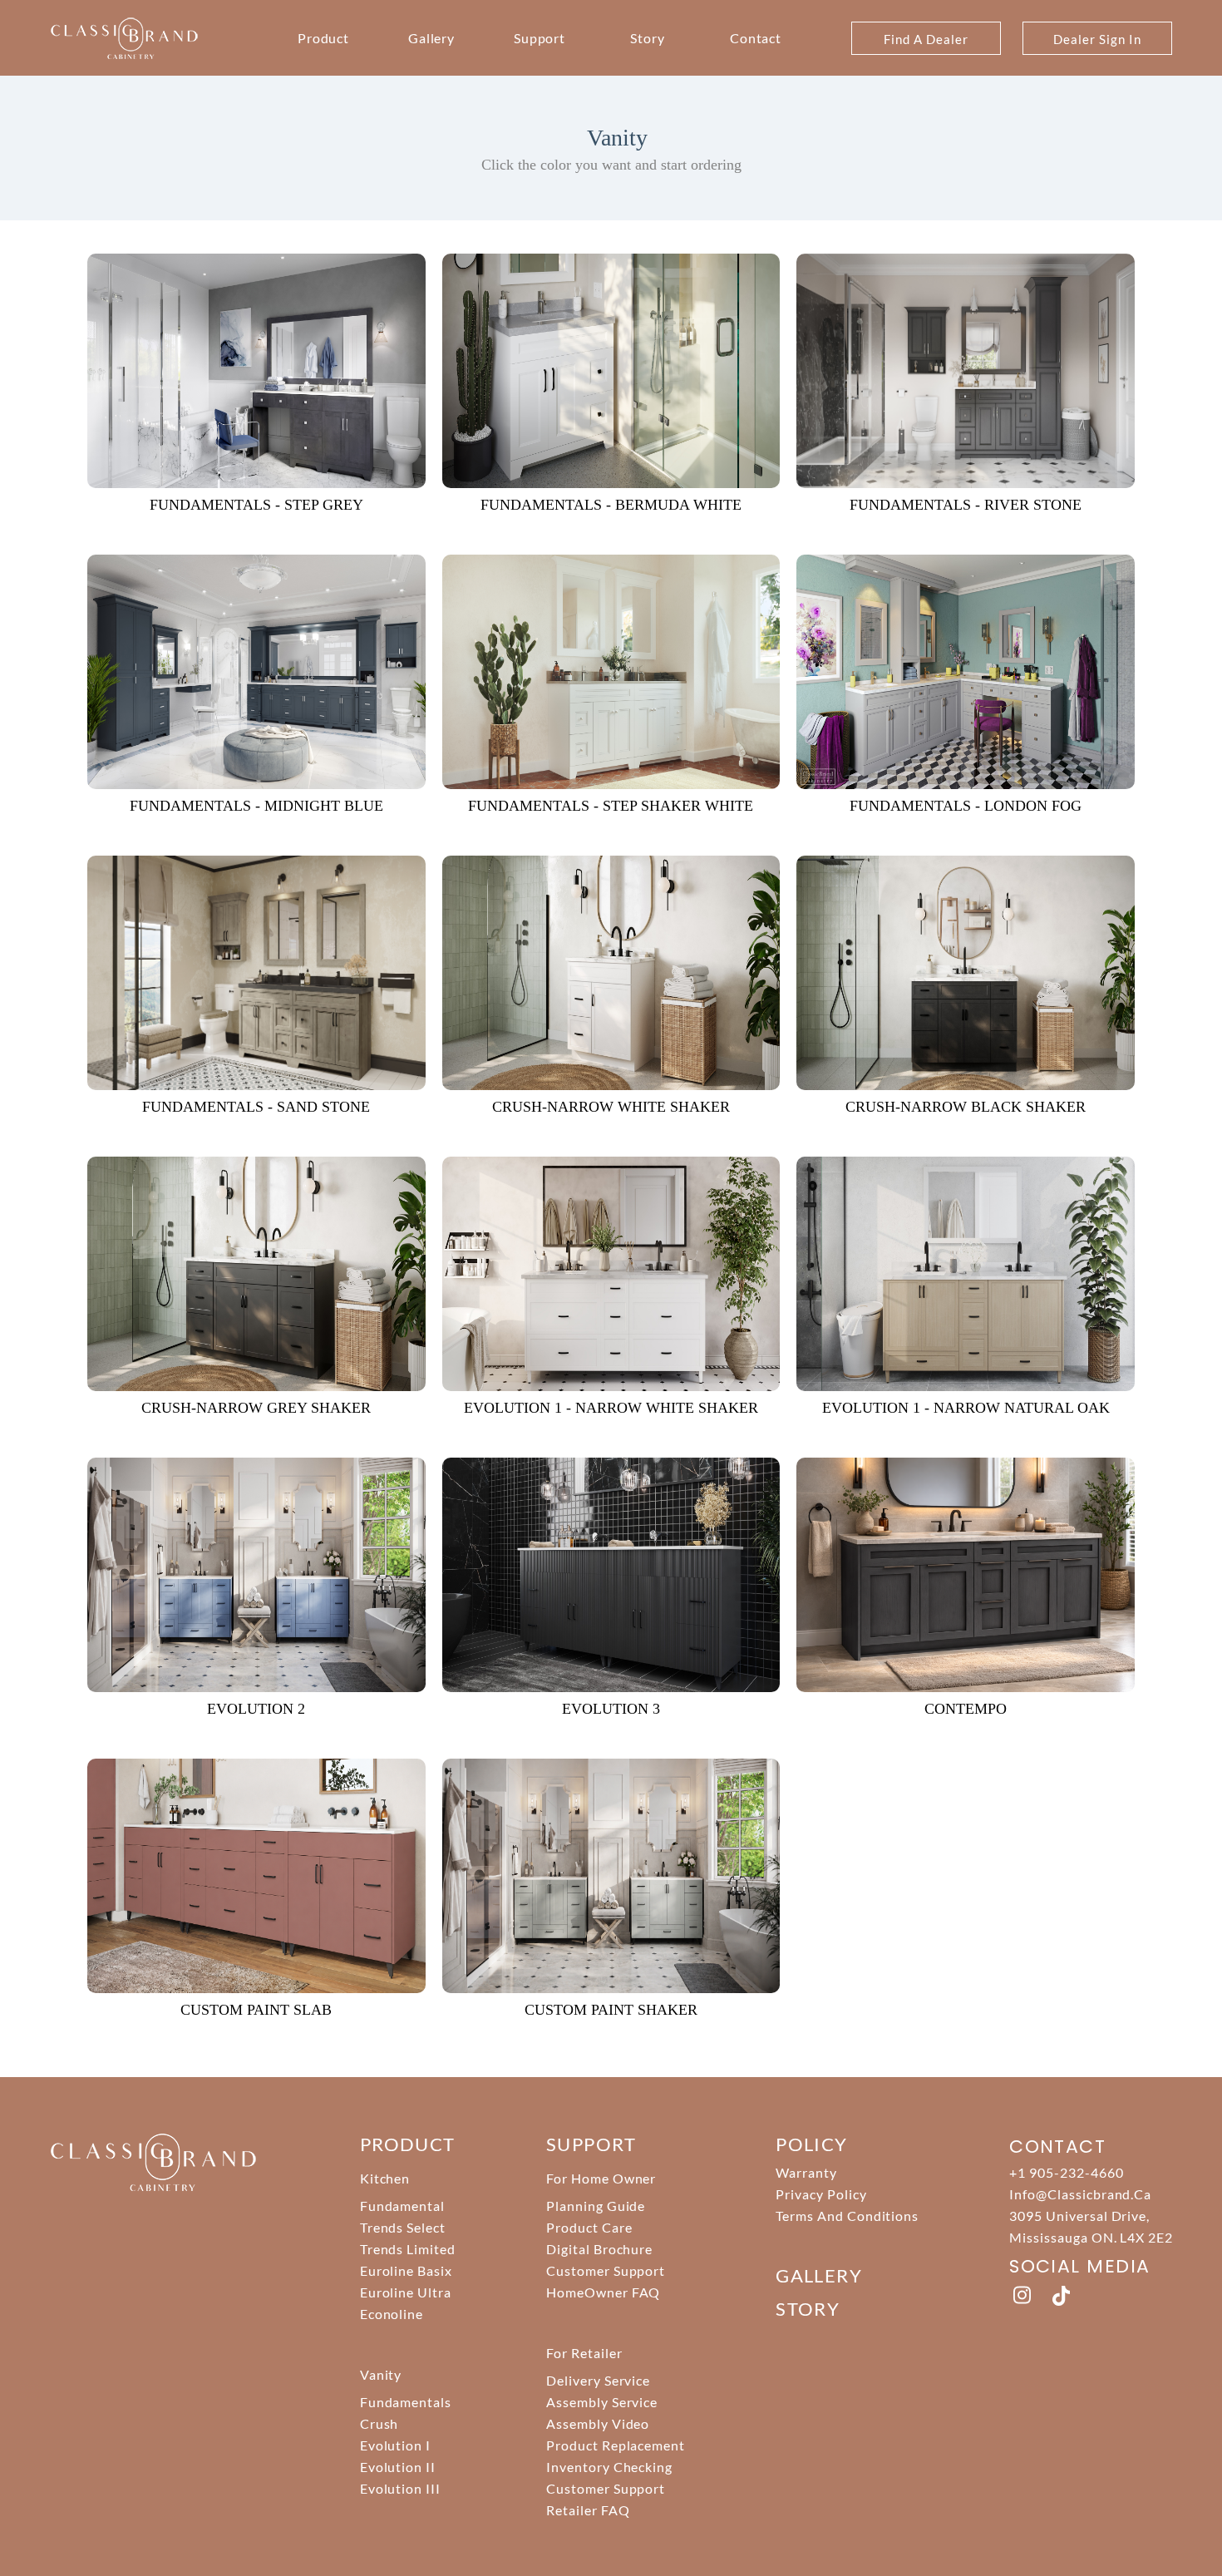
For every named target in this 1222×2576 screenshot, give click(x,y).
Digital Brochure (599, 2249)
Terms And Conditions (847, 2216)
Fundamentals (406, 2402)
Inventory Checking (609, 2467)
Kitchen (385, 2178)
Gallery (432, 38)
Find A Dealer (926, 39)
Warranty (806, 2172)
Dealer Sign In (1097, 39)
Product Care (589, 2227)
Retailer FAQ (588, 2510)
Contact (756, 38)
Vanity (381, 2374)
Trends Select (403, 2227)
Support (540, 38)
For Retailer (584, 2353)
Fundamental (403, 2206)
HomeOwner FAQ (603, 2292)
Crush (379, 2423)
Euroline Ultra (406, 2292)
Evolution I (396, 2445)
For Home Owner (601, 2178)
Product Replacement (616, 2445)
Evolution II (398, 2467)
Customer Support (606, 2270)
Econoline (392, 2314)
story (808, 2309)
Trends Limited (408, 2249)
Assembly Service (602, 2402)
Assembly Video (598, 2423)
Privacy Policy (821, 2194)
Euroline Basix (406, 2270)
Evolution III (400, 2488)
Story (648, 38)
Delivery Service (598, 2380)
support (591, 2144)
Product (324, 38)
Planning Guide (596, 2206)
